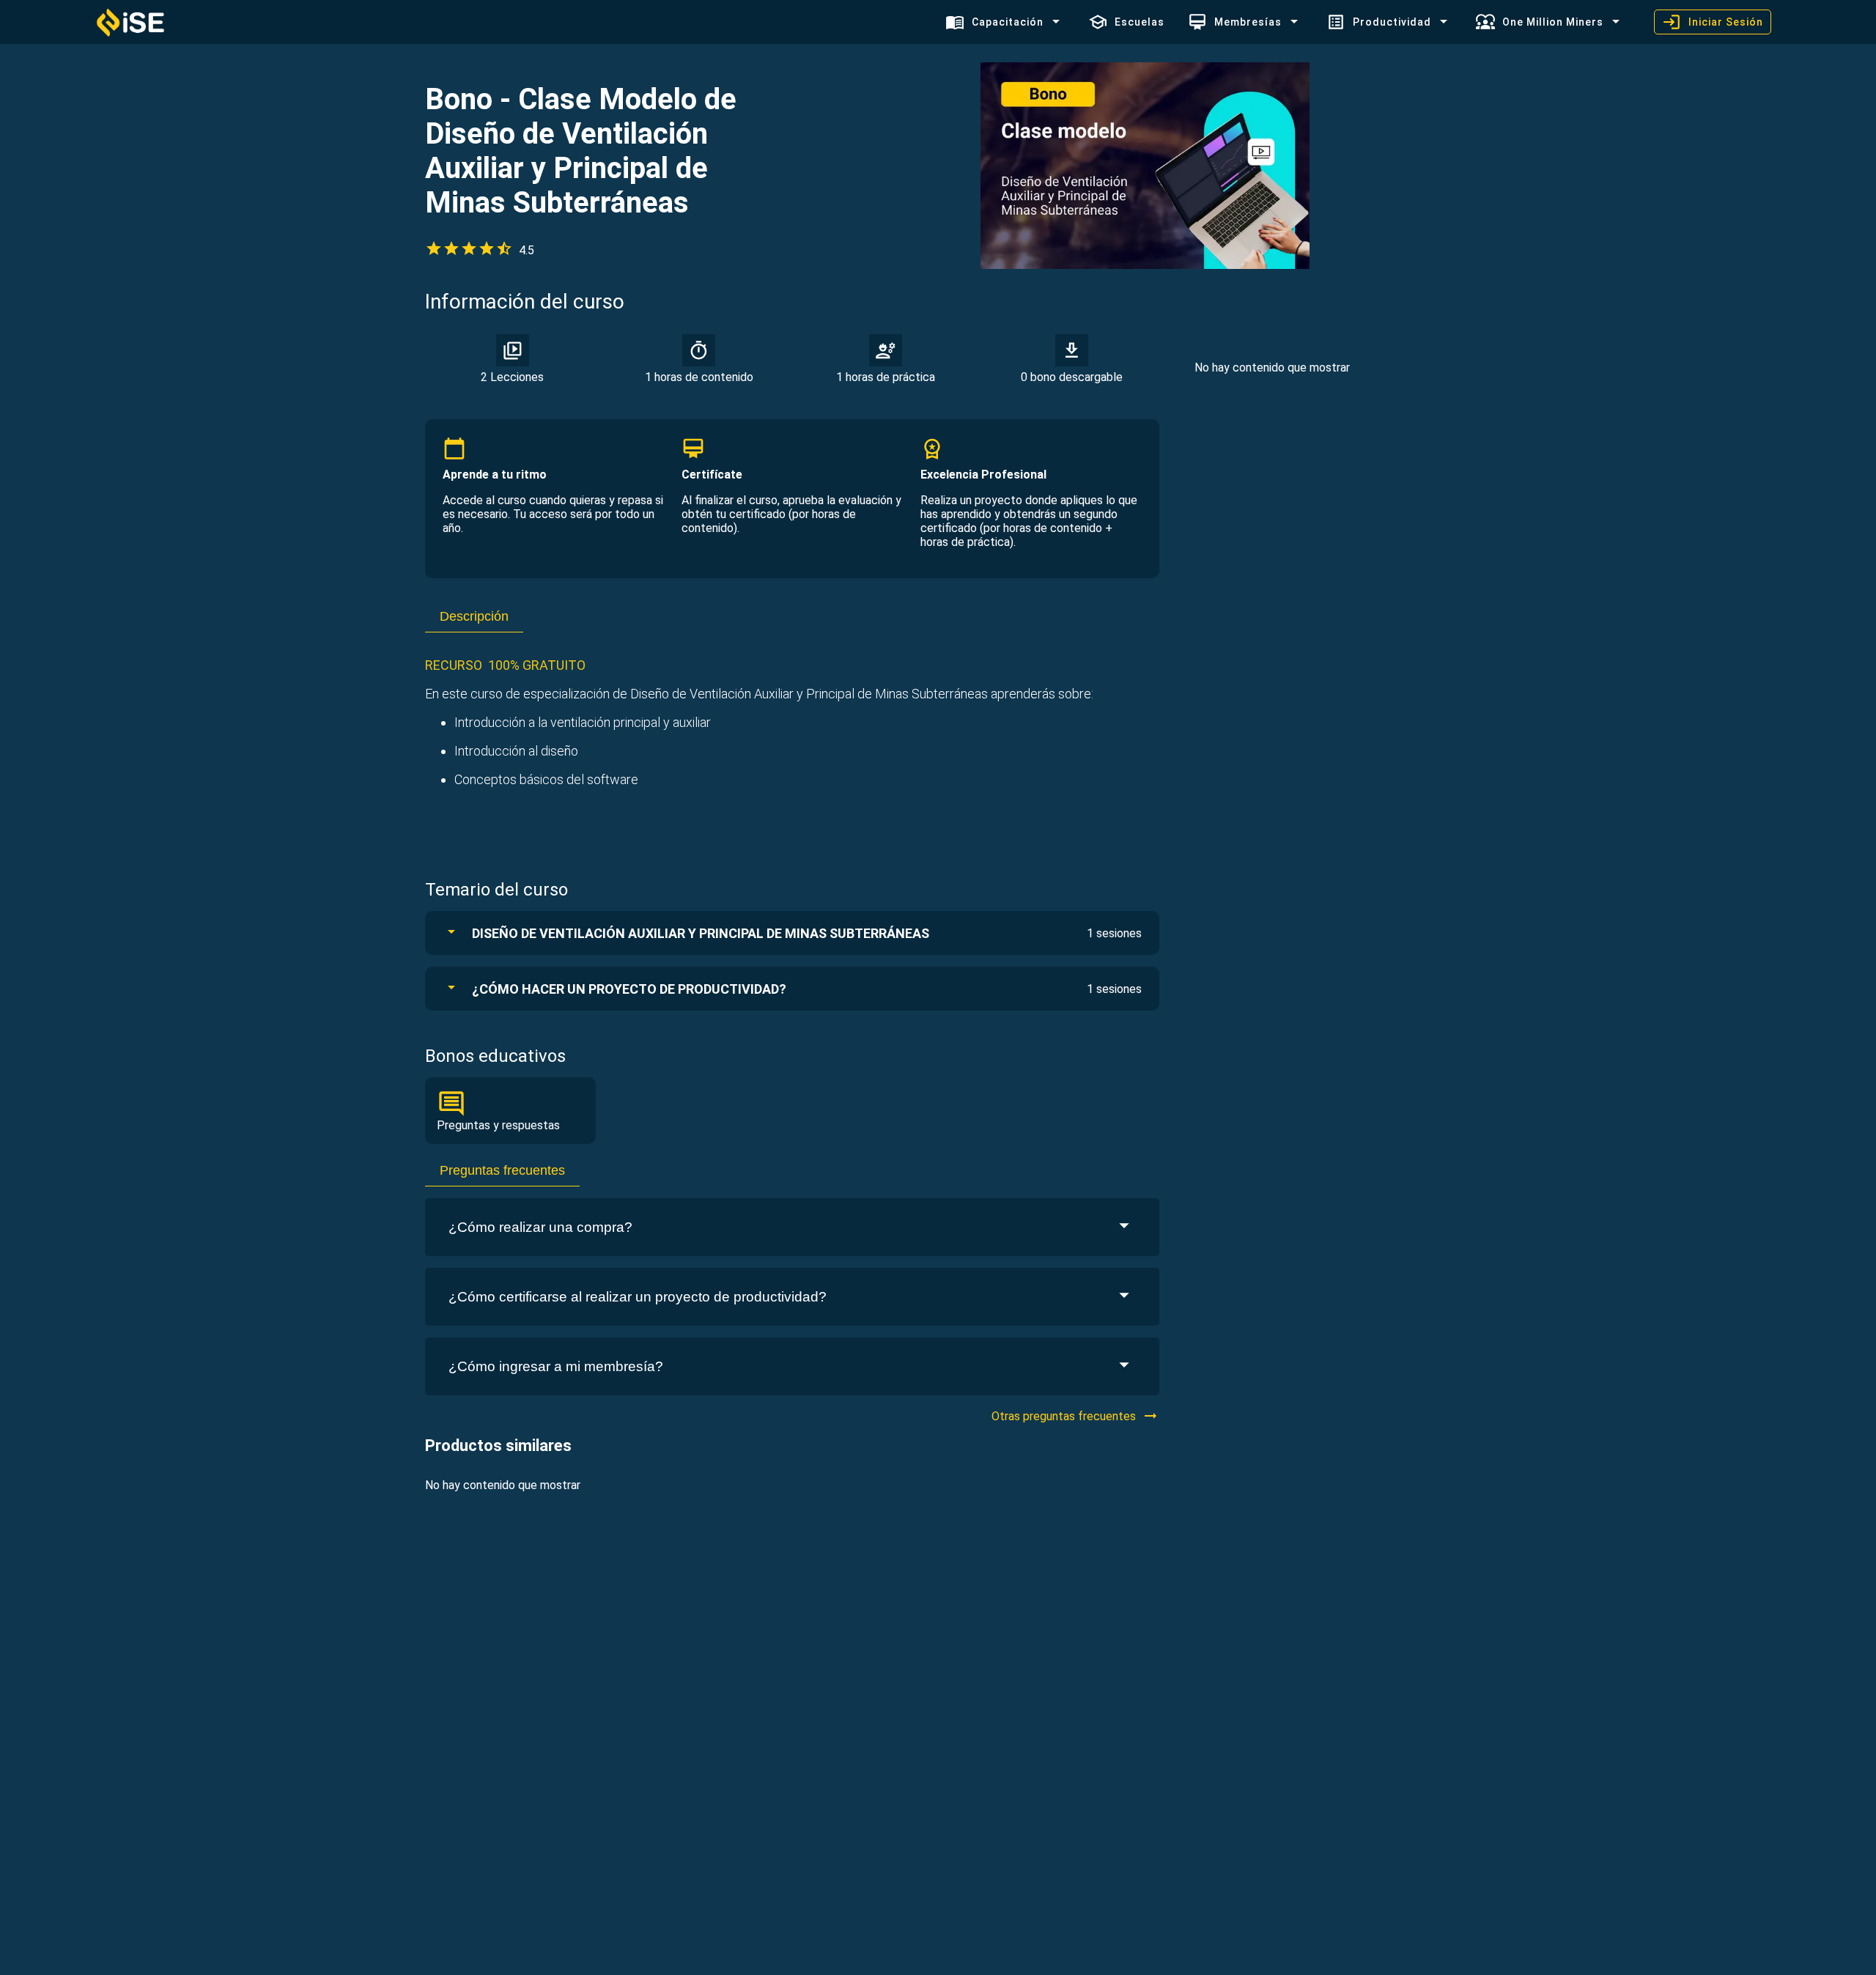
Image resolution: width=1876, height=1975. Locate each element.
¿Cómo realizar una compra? (540, 1227)
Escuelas (1140, 22)
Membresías (1248, 22)
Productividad (1392, 22)
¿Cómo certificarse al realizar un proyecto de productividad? (638, 1297)
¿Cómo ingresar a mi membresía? (556, 1366)
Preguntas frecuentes (502, 1170)
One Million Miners (1553, 22)
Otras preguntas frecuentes (1064, 1416)
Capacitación (1008, 22)
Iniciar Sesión (1726, 22)
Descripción (474, 616)
